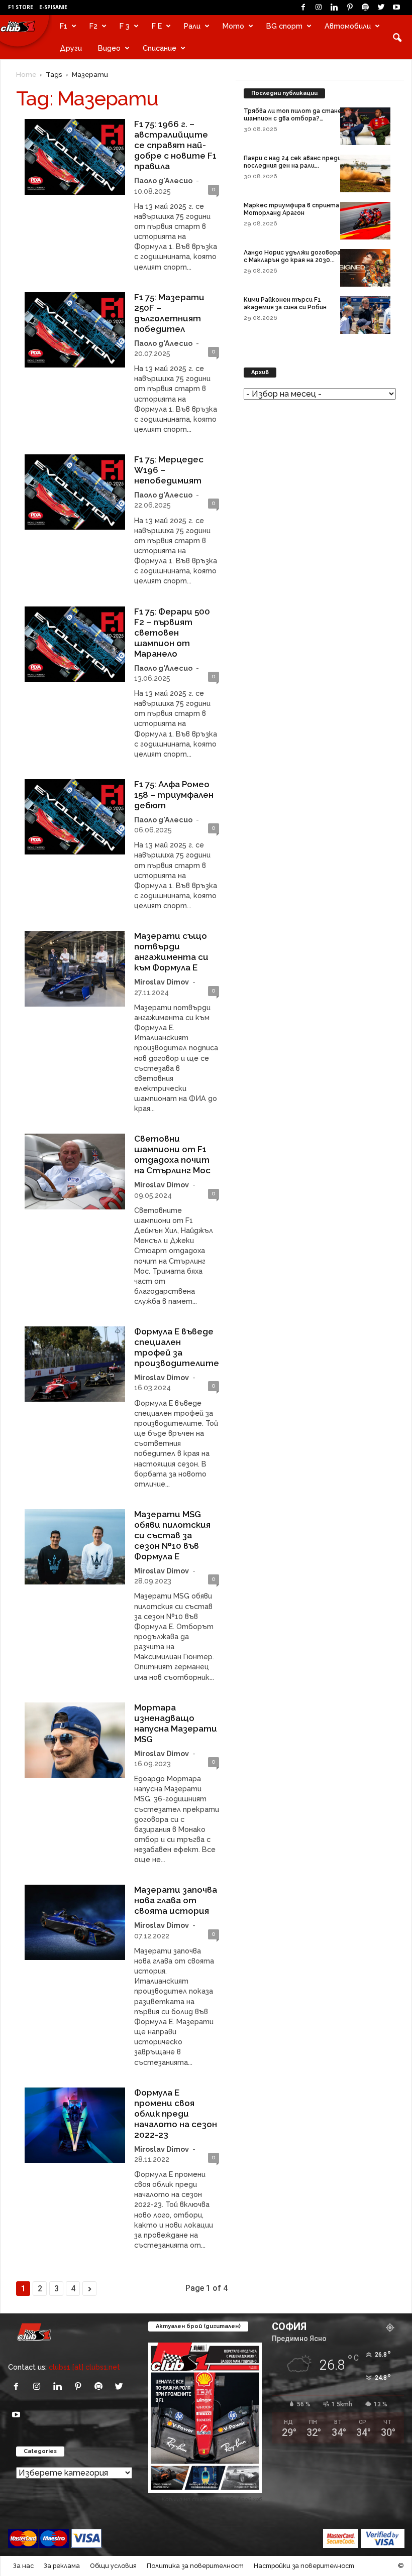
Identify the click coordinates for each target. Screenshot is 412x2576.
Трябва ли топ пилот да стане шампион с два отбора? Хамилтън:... (293, 118)
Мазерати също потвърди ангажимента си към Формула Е (171, 952)
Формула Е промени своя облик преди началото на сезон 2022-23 (176, 2114)
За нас (23, 2566)
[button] (397, 37)
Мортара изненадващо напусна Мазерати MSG (176, 1723)
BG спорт (284, 26)
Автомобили (348, 26)
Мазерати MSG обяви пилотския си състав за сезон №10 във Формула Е (172, 1535)
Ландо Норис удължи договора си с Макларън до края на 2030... (296, 256)
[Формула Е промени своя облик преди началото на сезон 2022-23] (75, 2125)
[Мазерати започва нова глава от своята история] (75, 1922)
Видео (109, 48)
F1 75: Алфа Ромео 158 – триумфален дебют (174, 795)
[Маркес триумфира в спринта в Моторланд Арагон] (365, 221)
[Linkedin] (334, 8)
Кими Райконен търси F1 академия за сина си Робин (285, 303)
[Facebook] (303, 8)
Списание (160, 48)
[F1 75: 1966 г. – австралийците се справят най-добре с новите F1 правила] (75, 157)
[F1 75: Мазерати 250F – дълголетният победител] (75, 330)
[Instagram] (319, 8)
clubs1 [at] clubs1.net (84, 2367)
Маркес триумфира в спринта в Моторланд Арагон (294, 209)
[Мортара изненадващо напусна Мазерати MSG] (75, 1740)
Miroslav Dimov (162, 982)
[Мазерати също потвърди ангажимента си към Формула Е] (75, 968)
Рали (192, 26)
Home (26, 74)
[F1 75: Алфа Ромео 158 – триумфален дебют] (75, 817)
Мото (233, 26)
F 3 (125, 26)
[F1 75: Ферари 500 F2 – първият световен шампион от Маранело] (75, 644)
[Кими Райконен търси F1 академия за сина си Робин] (365, 315)
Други (71, 48)
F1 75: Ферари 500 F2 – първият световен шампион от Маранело (172, 633)
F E (157, 26)
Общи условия (113, 2566)
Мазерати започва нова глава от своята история (176, 1900)
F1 (64, 26)
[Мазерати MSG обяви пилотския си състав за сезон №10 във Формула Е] (75, 1547)
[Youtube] (396, 8)
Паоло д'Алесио (163, 180)
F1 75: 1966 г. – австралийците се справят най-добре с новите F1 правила (175, 145)
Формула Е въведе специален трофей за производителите (177, 1347)
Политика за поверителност (195, 2566)
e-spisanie (53, 7)
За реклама (62, 2566)
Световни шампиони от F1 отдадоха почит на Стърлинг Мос (172, 1154)
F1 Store (21, 7)
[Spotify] (365, 8)
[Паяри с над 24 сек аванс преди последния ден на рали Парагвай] (365, 173)
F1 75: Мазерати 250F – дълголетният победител (169, 313)
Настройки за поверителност (304, 2566)
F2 (93, 26)
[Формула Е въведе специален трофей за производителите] (75, 1364)
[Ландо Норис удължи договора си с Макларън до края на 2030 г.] (365, 268)
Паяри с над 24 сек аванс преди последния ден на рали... (292, 162)
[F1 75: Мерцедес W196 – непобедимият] (75, 492)
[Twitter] (381, 8)
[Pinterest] (350, 8)
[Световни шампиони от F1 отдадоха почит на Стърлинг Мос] (75, 1171)
